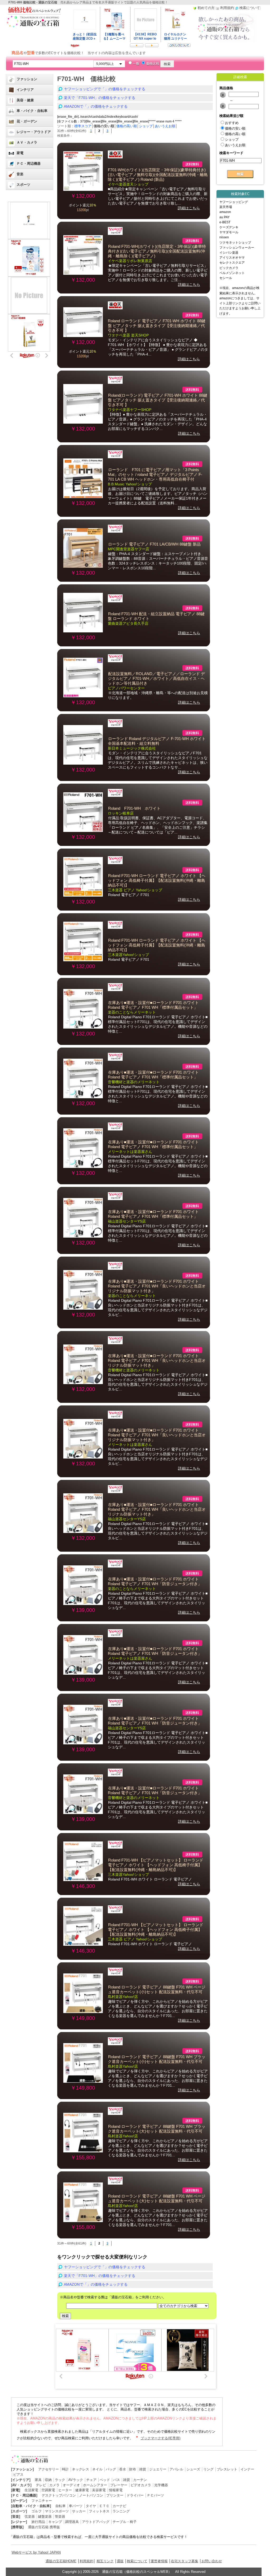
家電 (20, 153)
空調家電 (48, 2490)
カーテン (140, 2480)
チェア (91, 2480)
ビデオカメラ (141, 2485)
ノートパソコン (91, 2495)
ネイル (97, 2469)
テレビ (41, 2485)
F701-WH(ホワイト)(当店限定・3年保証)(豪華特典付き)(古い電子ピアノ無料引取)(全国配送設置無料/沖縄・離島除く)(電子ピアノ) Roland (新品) (158, 175)
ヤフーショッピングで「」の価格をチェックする (105, 89)
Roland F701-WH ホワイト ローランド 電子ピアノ (150, 1879)
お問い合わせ (212, 2561)
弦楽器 (30, 2516)
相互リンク (105, 2561)
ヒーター (65, 2490)
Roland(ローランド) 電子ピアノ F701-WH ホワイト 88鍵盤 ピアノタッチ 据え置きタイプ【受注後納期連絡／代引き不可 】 (158, 400)
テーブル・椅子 (125, 2522)
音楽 (20, 174)
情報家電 (116, 2490)
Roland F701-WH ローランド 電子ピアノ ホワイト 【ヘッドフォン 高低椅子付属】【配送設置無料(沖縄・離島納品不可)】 (157, 880)
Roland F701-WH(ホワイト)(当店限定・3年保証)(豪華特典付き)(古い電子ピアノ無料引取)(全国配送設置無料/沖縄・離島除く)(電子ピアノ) (157, 251)
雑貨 (143, 2469)
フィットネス (99, 2511)
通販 (120, 2561)
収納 (48, 2480)
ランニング (121, 2511)
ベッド (105, 2480)
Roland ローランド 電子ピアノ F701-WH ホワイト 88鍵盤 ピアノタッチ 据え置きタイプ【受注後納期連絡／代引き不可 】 (157, 326)
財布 (133, 2469)
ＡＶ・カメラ (27, 142)
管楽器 (60, 2516)
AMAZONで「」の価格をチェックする (96, 106)
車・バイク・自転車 (32, 111)
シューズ (193, 2469)
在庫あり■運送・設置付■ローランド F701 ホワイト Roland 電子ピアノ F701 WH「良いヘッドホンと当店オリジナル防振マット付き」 (157, 1286)
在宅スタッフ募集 (185, 2561)
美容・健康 (25, 100)
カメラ (54, 2485)
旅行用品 (38, 2522)
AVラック (76, 2480)
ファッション (27, 79)
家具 (38, 2480)
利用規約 (86, 2561)
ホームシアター (95, 2485)
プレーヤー (119, 2485)
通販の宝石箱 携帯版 (44, 2527)
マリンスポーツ (57, 2511)
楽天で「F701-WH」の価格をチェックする (100, 98)
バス (117, 2480)
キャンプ (55, 2522)
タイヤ (91, 2506)
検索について (137, 2561)
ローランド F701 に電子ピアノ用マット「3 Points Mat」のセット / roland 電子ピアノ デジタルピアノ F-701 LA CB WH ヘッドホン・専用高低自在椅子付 (155, 475)
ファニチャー (42, 2501)
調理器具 (72, 2522)
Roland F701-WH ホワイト (134, 808)
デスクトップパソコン (59, 2495)
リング (208, 2469)
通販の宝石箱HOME (61, 2561)
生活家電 (31, 2490)
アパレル (176, 2469)
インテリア (25, 90)
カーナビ (119, 2506)
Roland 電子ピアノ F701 (129, 895)
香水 (123, 2469)
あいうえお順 (165, 126)
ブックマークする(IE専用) (160, 2438)
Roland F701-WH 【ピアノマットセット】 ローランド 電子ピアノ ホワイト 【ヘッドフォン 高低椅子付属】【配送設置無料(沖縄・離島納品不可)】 (156, 1865)
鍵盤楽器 (45, 2516)
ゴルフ (37, 2511)
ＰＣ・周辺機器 (29, 164)
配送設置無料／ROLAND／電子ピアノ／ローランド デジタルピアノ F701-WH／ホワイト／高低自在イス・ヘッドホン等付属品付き (156, 679)
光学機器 (161, 2485)
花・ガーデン (27, 121)
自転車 (61, 2506)
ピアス (18, 2475)
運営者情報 (159, 2561)
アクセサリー (49, 2469)
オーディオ (71, 2485)
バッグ (111, 2469)
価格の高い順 (127, 126)
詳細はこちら (189, 208)
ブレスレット (227, 2469)
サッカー (79, 2511)
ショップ (146, 126)
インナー (247, 2469)
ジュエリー (158, 2469)
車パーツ (76, 2506)
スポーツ (23, 185)
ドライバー (135, 2495)
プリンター (115, 2495)
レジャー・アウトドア (34, 132)
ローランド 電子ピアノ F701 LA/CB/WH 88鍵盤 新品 (154, 544)
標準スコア (83, 126)
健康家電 (82, 2490)
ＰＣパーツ (155, 2495)
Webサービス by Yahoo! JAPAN (36, 2552)
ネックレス (81, 2469)
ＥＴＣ (104, 2506)
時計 (65, 2469)
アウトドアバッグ (96, 2522)
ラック (60, 2480)
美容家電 (99, 2490)
